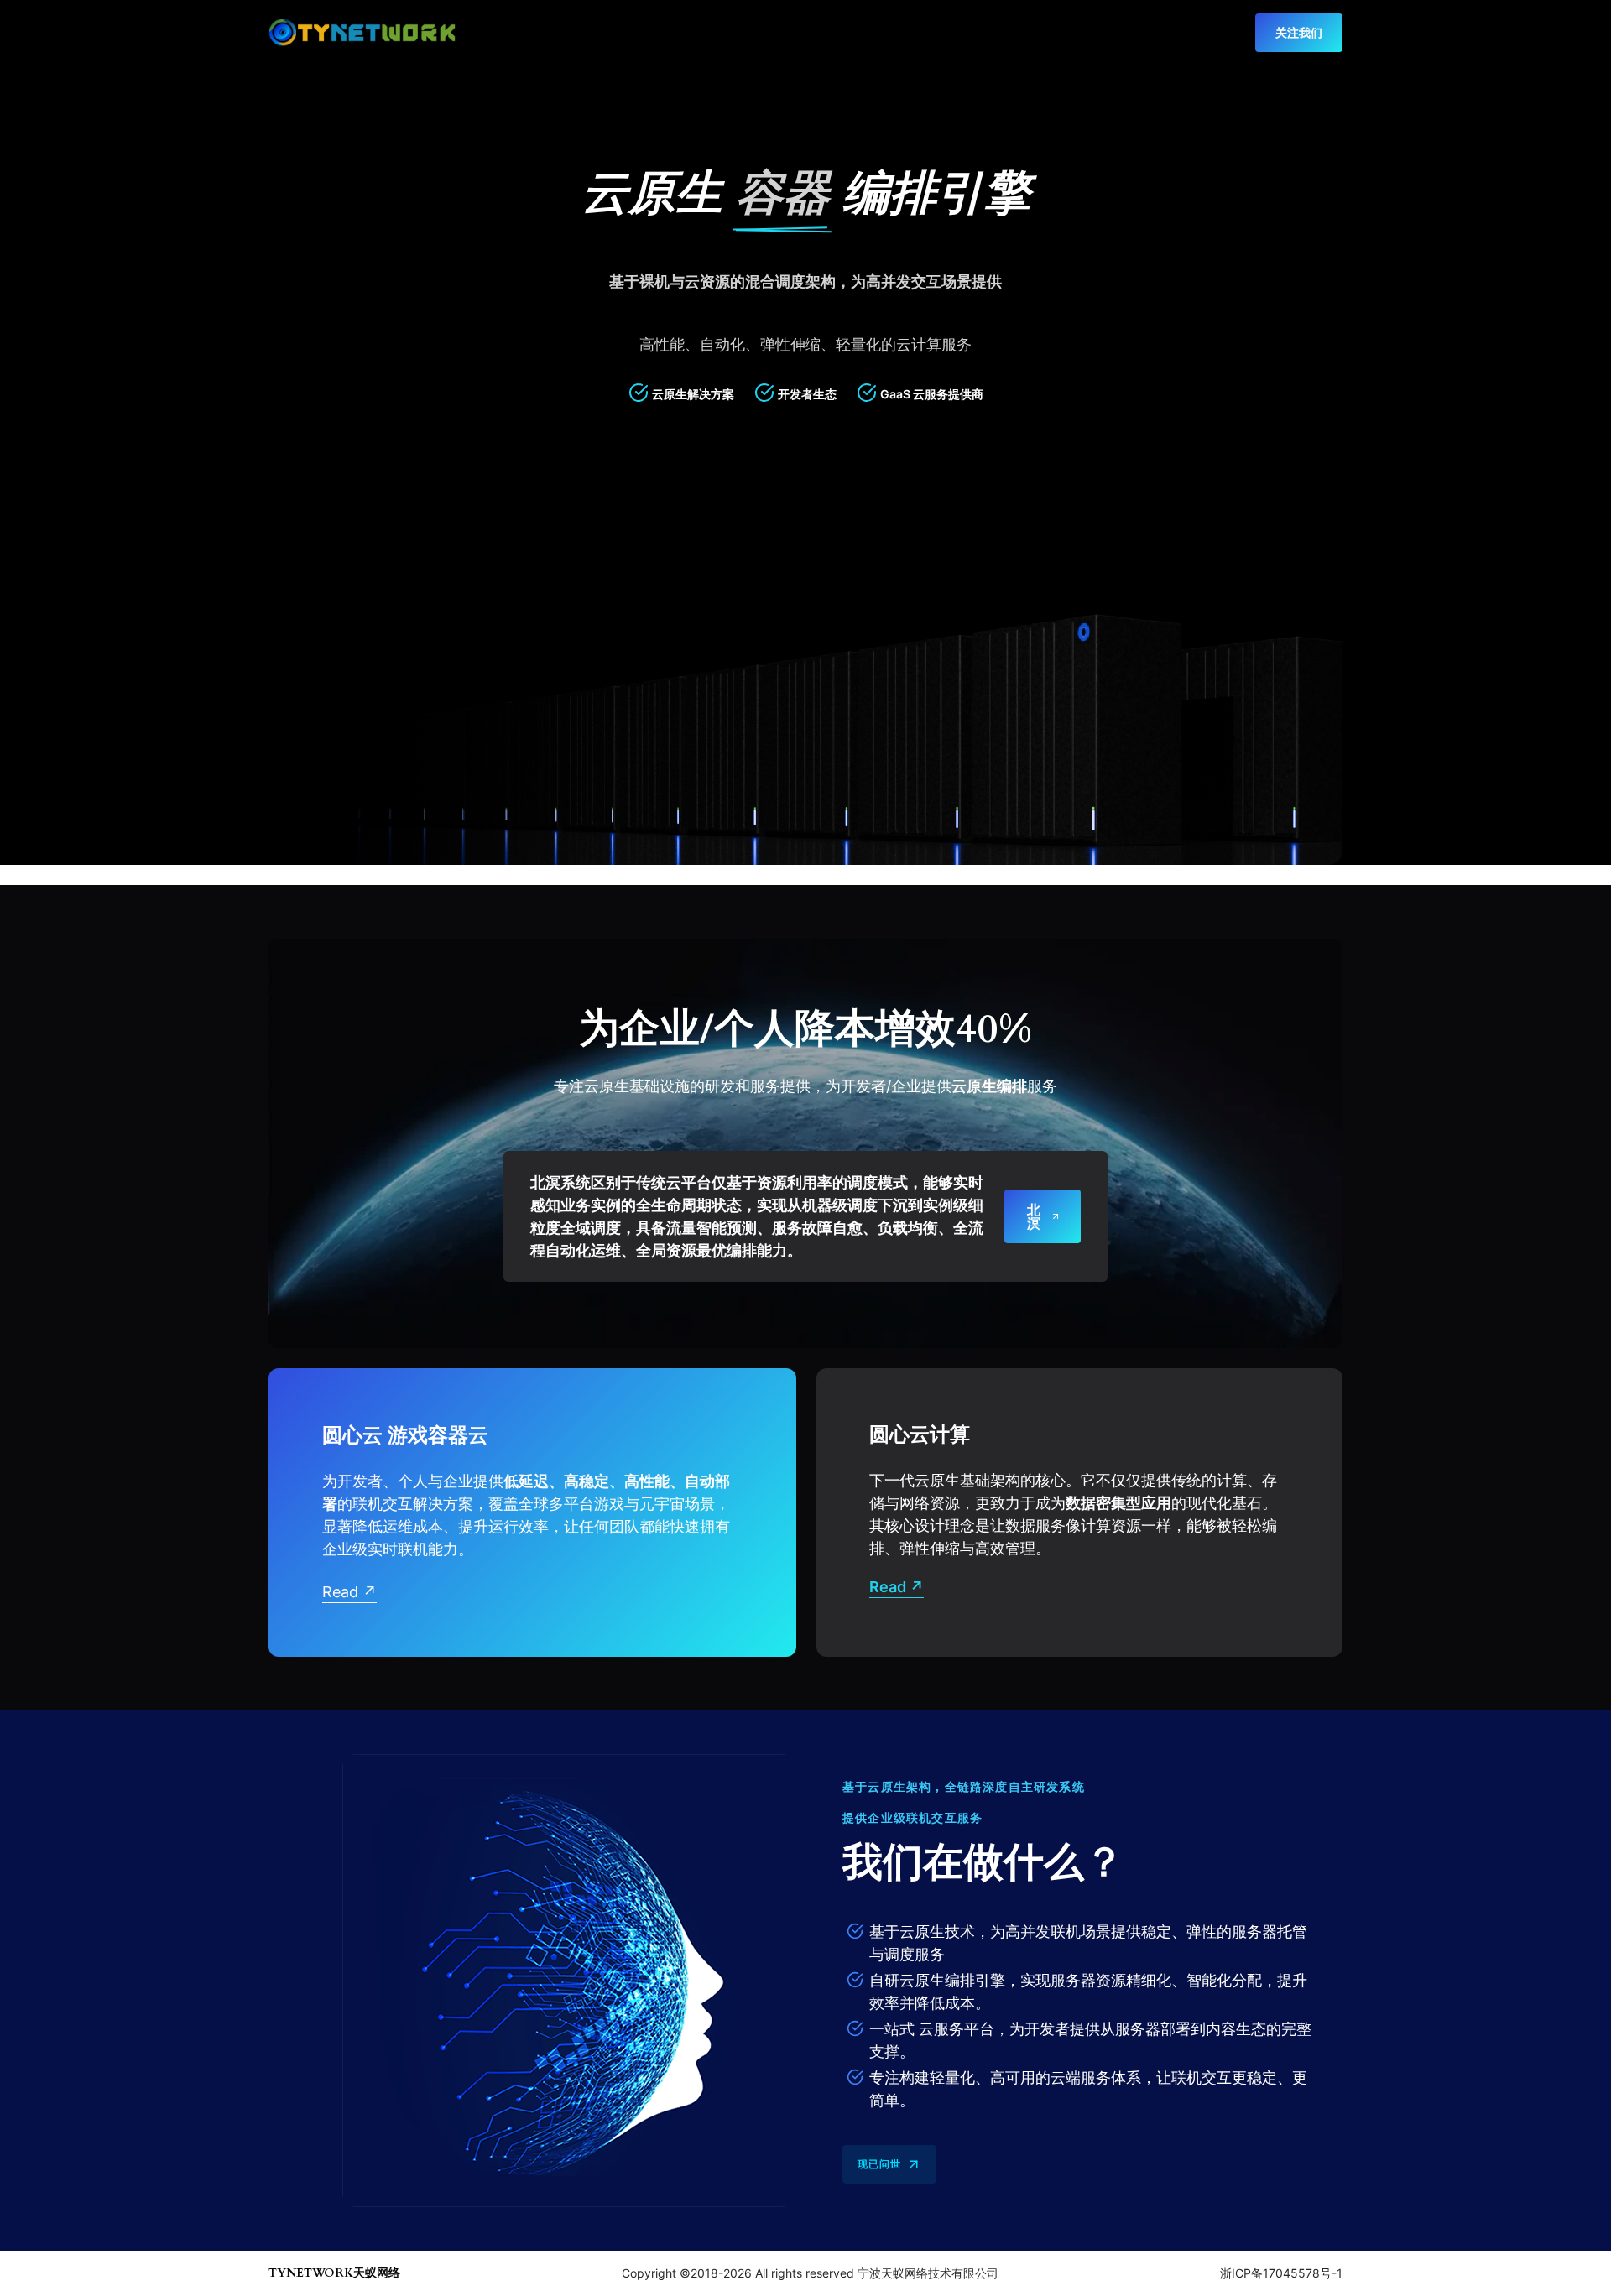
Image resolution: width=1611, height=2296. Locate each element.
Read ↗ (349, 1592)
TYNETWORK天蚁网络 (334, 2273)
